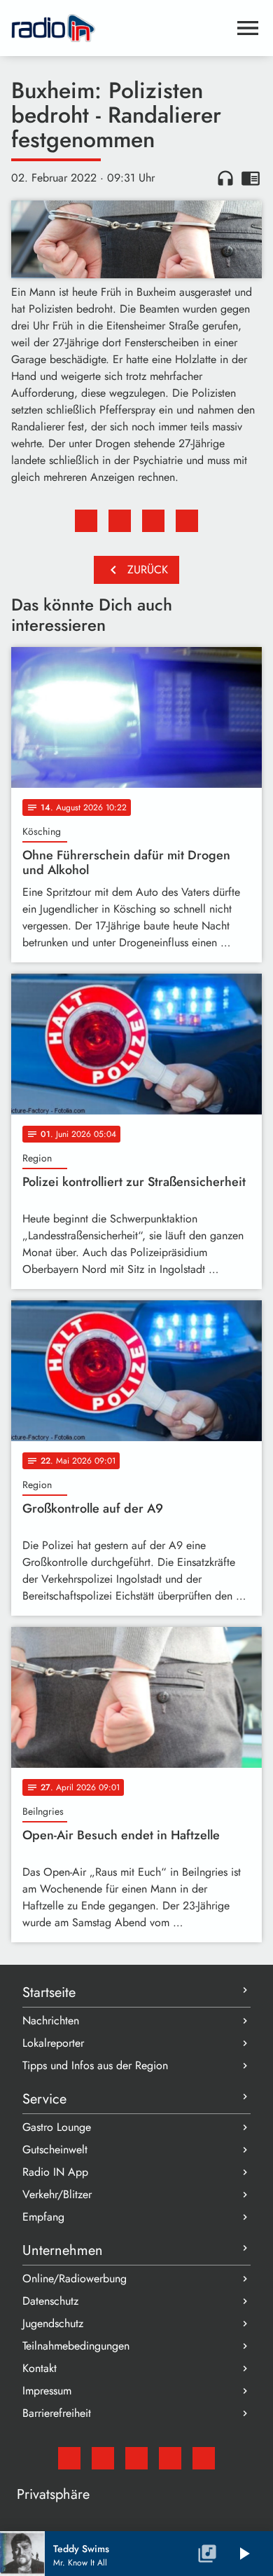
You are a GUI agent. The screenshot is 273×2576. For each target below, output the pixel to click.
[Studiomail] (69, 2458)
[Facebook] (103, 2458)
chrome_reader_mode (251, 178)
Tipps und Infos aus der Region (95, 2065)
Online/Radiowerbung (75, 2278)
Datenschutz (50, 2301)
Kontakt (40, 2368)
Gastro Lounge (57, 2127)
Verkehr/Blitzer (57, 2194)
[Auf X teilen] (120, 521)
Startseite (49, 1992)
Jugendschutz (53, 2323)
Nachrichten (51, 2020)
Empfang (43, 2217)
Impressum (47, 2391)
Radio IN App (55, 2172)
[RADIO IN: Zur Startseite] (120, 28)
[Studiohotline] (204, 2458)
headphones (225, 178)
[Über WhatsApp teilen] (153, 521)
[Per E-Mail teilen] (187, 521)
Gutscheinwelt (55, 2149)
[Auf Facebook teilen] (86, 521)
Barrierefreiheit (57, 2413)
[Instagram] (136, 2458)
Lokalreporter (53, 2043)
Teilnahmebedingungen (76, 2346)
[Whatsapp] (170, 2458)
